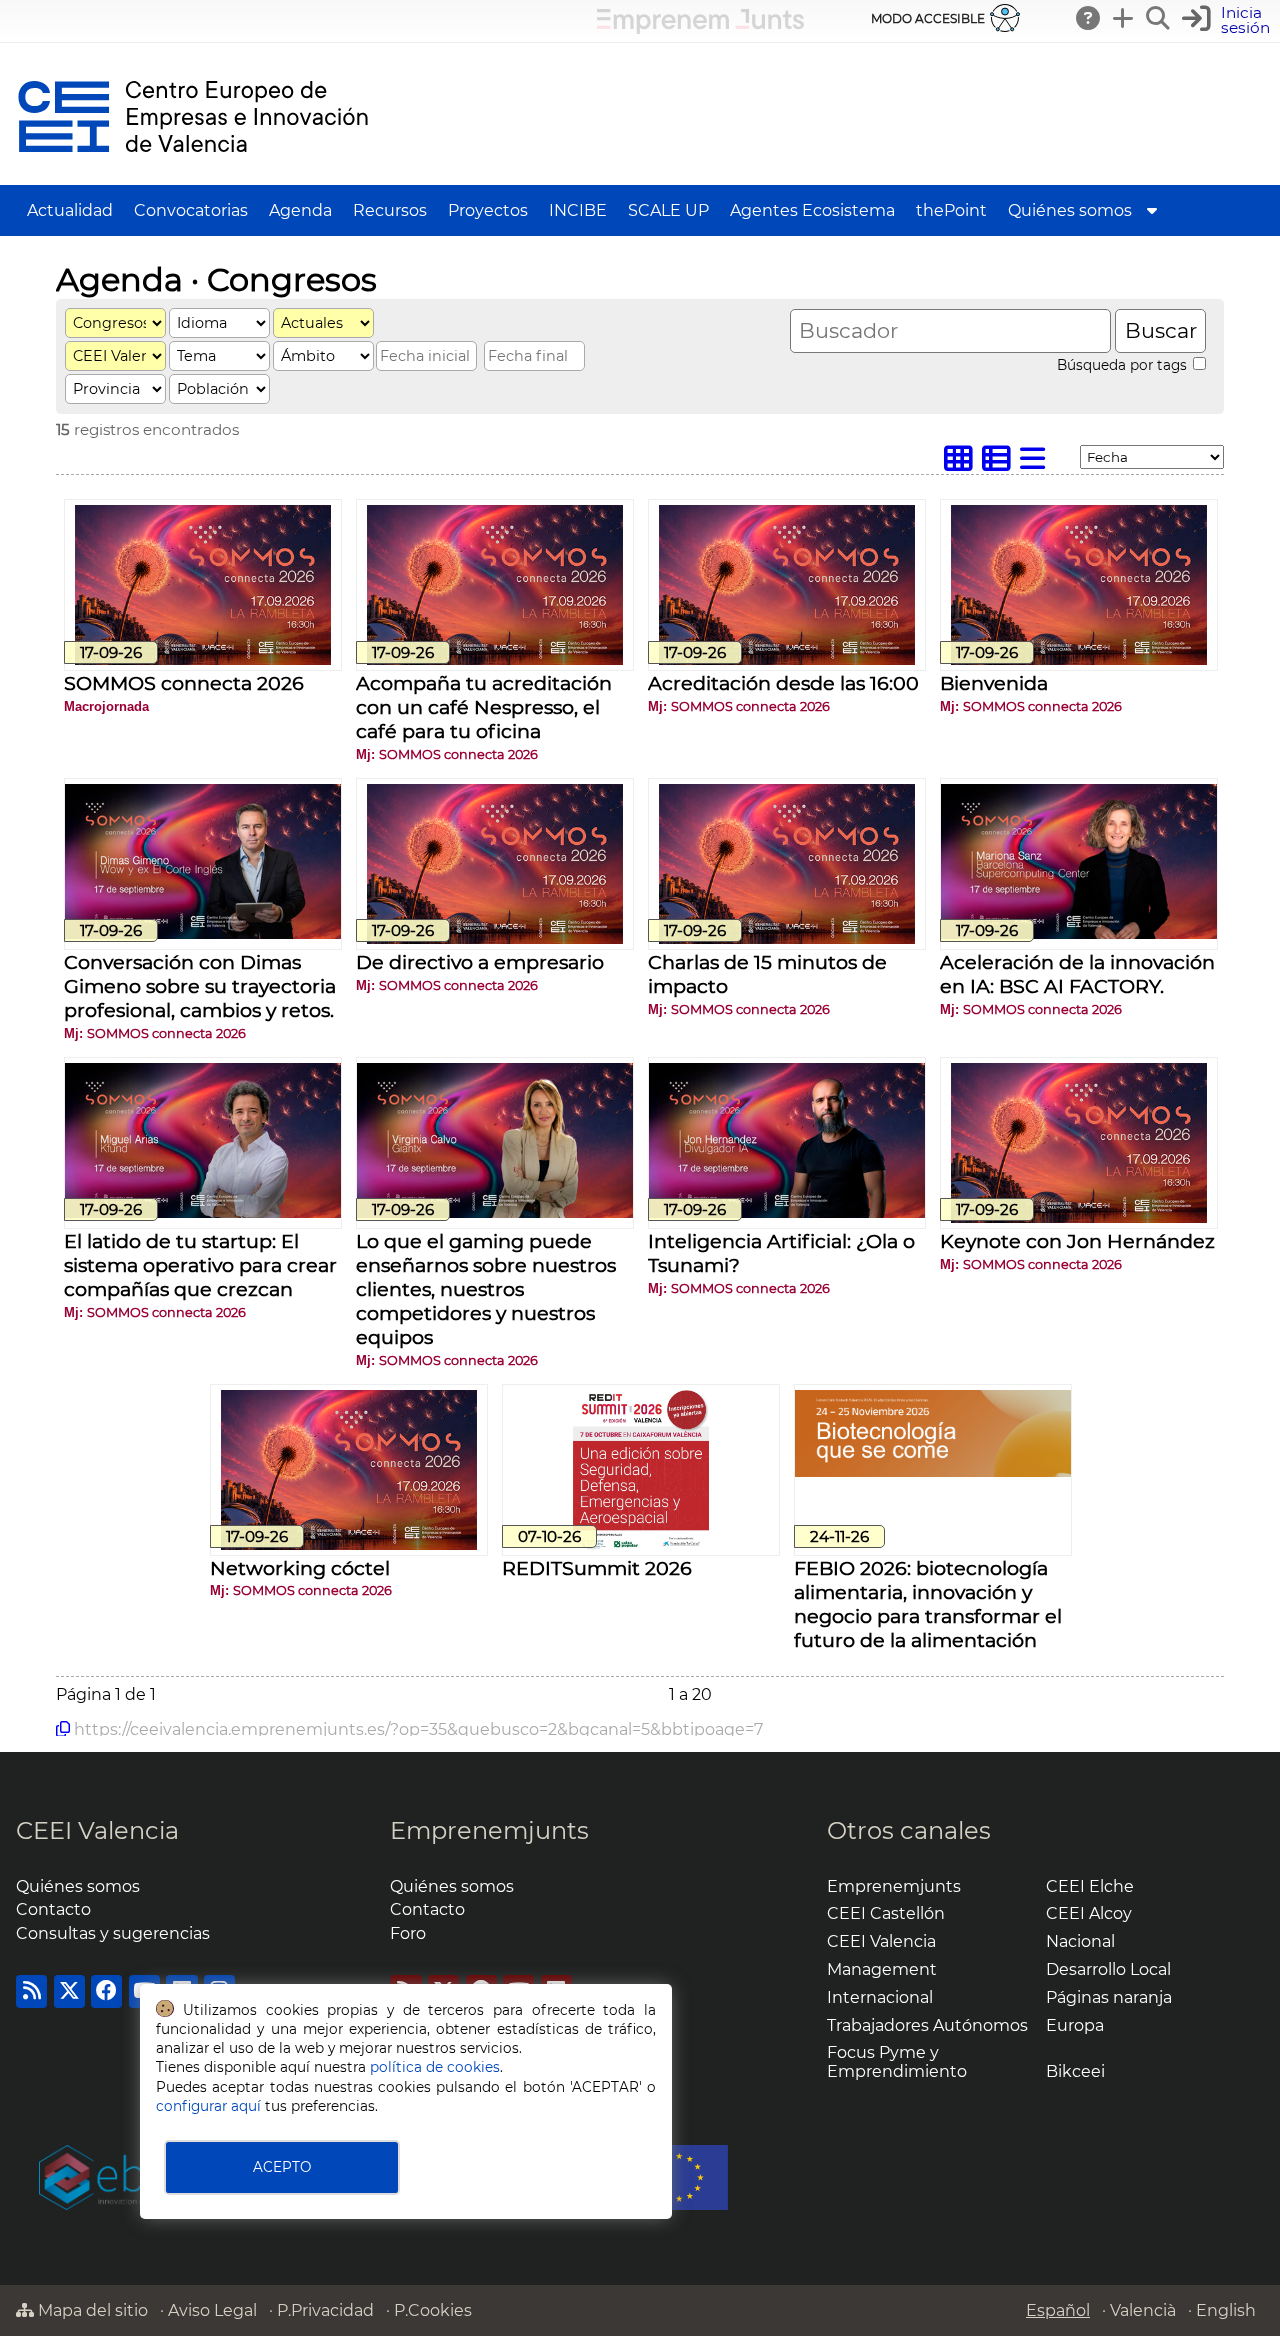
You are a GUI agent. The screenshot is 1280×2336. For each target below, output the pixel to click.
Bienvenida (994, 683)
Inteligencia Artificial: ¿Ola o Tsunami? (781, 1253)
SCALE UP (668, 210)
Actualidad (70, 210)
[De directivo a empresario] (495, 938)
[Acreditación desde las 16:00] (787, 659)
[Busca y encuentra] (1159, 18)
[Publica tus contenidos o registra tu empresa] (1124, 18)
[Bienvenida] (1079, 659)
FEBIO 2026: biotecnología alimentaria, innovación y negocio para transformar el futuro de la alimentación (928, 1604)
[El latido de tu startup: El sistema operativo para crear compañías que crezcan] (203, 1212)
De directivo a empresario (480, 962)
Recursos (390, 210)
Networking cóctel (300, 1568)
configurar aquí (208, 2106)
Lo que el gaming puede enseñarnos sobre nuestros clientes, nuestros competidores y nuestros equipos (486, 1289)
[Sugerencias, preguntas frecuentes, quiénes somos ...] (1089, 18)
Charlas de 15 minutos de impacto (767, 974)
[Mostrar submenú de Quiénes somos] (1152, 210)
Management (882, 1969)
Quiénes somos (1070, 210)
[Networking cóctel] (349, 1544)
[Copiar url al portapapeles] (63, 1729)
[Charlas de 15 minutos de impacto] (787, 938)
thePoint (951, 210)
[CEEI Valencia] (193, 175)
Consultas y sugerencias (113, 1933)
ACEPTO (282, 2167)
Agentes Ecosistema (812, 210)
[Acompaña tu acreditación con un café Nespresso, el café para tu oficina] (495, 659)
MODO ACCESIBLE (928, 18)
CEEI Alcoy (1089, 1913)
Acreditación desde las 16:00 (783, 683)
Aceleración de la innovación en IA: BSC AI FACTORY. (1077, 974)
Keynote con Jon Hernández (1077, 1241)
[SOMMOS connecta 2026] (203, 659)
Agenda (300, 210)
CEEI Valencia (97, 1830)
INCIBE (578, 210)
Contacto (53, 1909)
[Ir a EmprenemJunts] (700, 28)
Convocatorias (191, 210)
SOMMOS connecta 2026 (184, 683)
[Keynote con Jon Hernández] (1079, 1217)
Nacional (1080, 1941)
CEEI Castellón (886, 1913)
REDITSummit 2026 (597, 1568)
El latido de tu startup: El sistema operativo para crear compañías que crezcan (200, 1265)
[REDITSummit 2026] (641, 1544)
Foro (408, 1933)
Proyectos (488, 210)
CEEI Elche (1090, 1886)
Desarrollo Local (1108, 1969)
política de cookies (435, 2067)
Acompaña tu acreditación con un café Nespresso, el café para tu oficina (484, 707)
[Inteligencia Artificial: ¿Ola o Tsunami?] (787, 1212)
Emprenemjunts (489, 1830)
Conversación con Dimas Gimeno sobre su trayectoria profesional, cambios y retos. (200, 986)
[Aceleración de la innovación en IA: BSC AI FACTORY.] (1079, 933)
